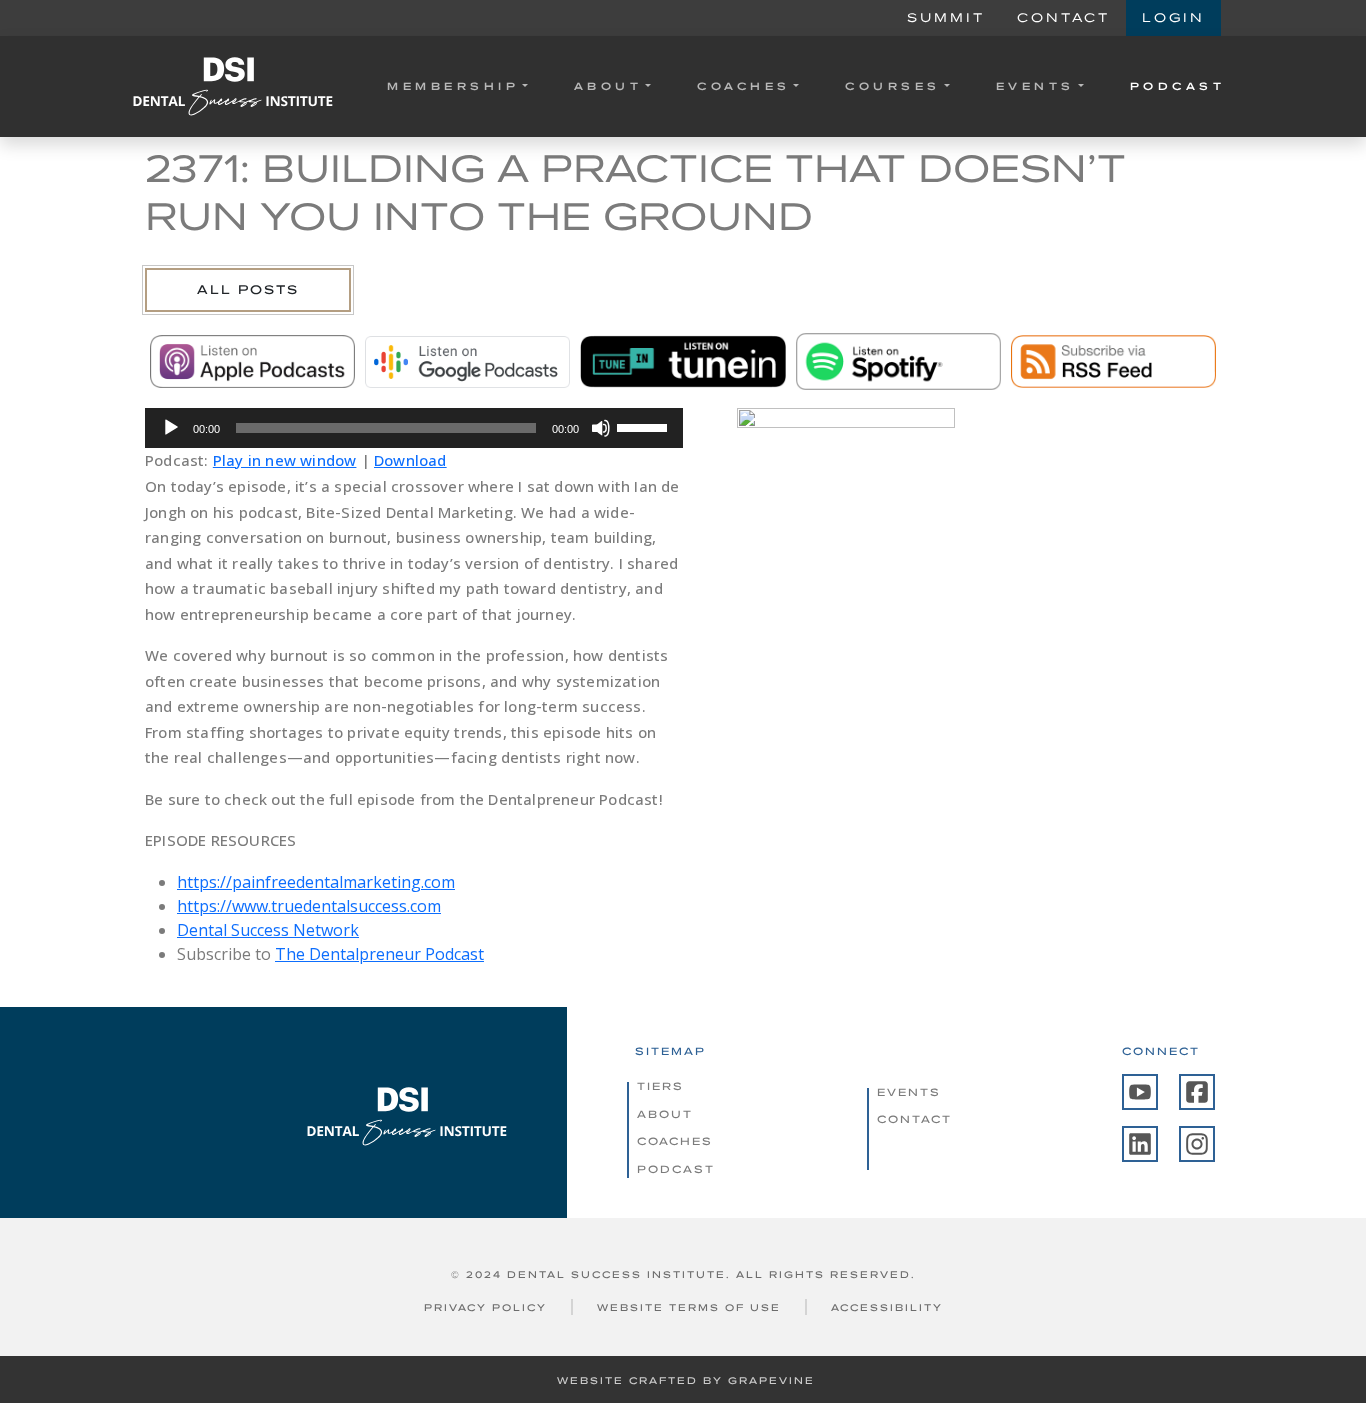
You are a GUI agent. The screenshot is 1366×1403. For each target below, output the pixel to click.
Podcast (1178, 86)
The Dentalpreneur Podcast (379, 954)
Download (410, 460)
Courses (893, 86)
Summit (946, 17)
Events (1035, 86)
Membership (453, 86)
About (608, 86)
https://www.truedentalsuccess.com (309, 906)
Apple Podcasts (252, 362)
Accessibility (887, 1307)
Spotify (898, 362)
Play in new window (285, 460)
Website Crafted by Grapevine (686, 1380)
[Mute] (601, 428)
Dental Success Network (268, 930)
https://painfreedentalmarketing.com (316, 882)
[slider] (645, 426)
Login (1173, 17)
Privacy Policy (485, 1307)
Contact (1063, 17)
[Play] (171, 428)
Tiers (660, 1086)
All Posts (248, 289)
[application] (414, 428)
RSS (1113, 362)
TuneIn (682, 362)
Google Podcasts (467, 362)
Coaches (744, 86)
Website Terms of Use (689, 1307)
